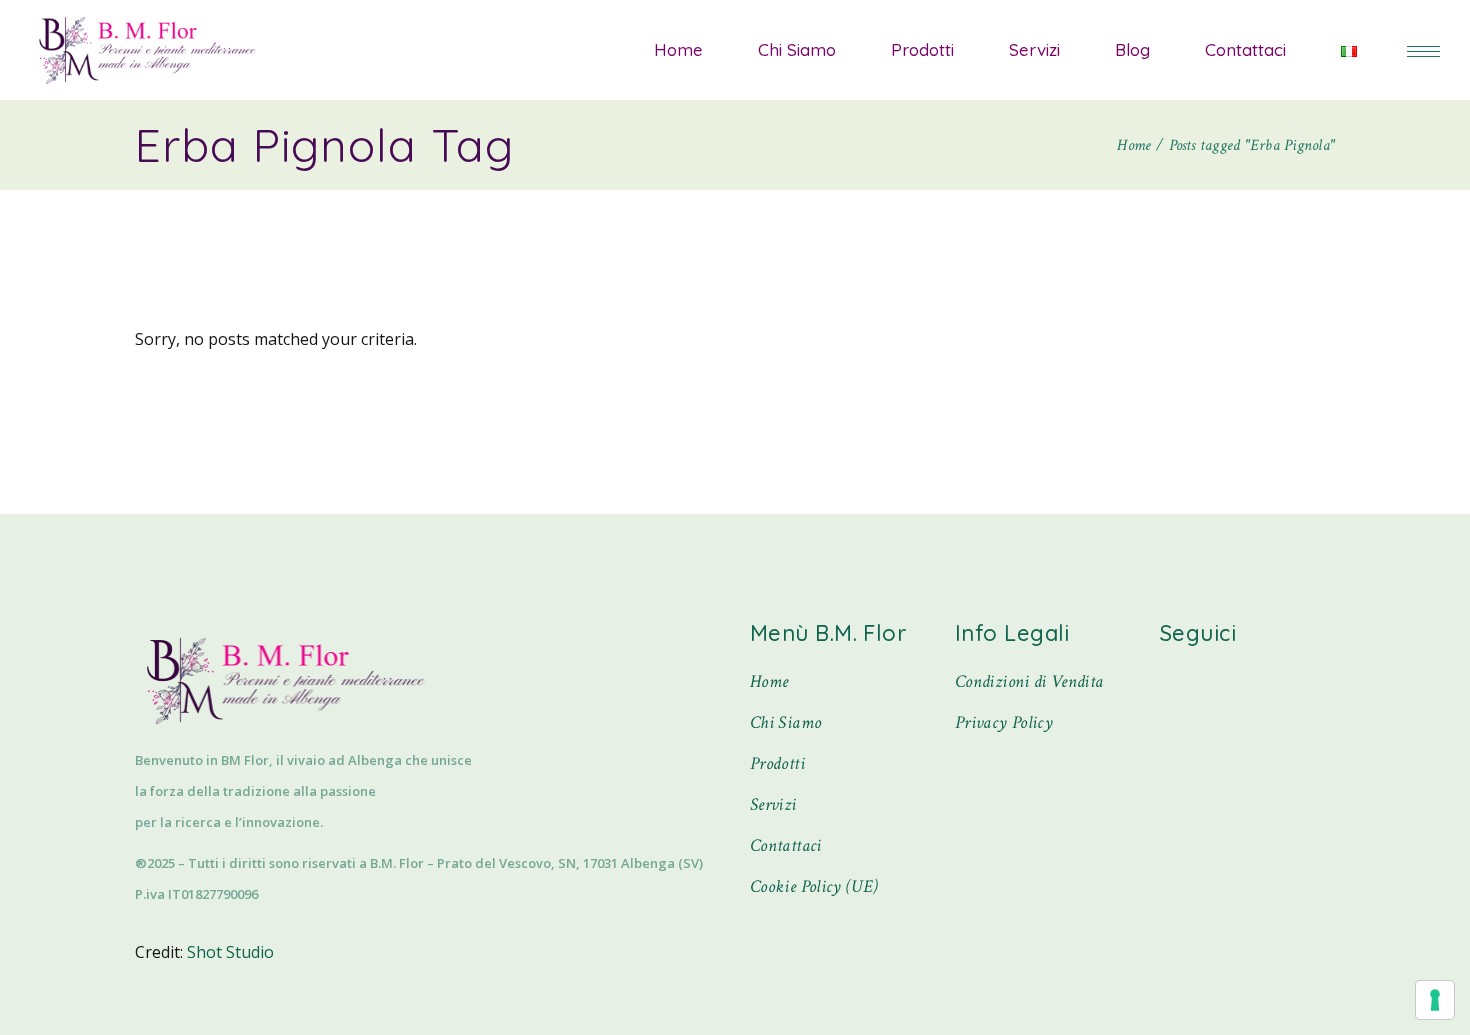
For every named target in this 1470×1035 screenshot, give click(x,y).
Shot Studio (230, 952)
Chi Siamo (785, 722)
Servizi (773, 804)
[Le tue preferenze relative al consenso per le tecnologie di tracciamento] (1435, 1000)
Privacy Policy (1004, 722)
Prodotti (777, 763)
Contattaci (786, 845)
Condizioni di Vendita (1029, 681)
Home (769, 681)
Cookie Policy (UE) (814, 886)
